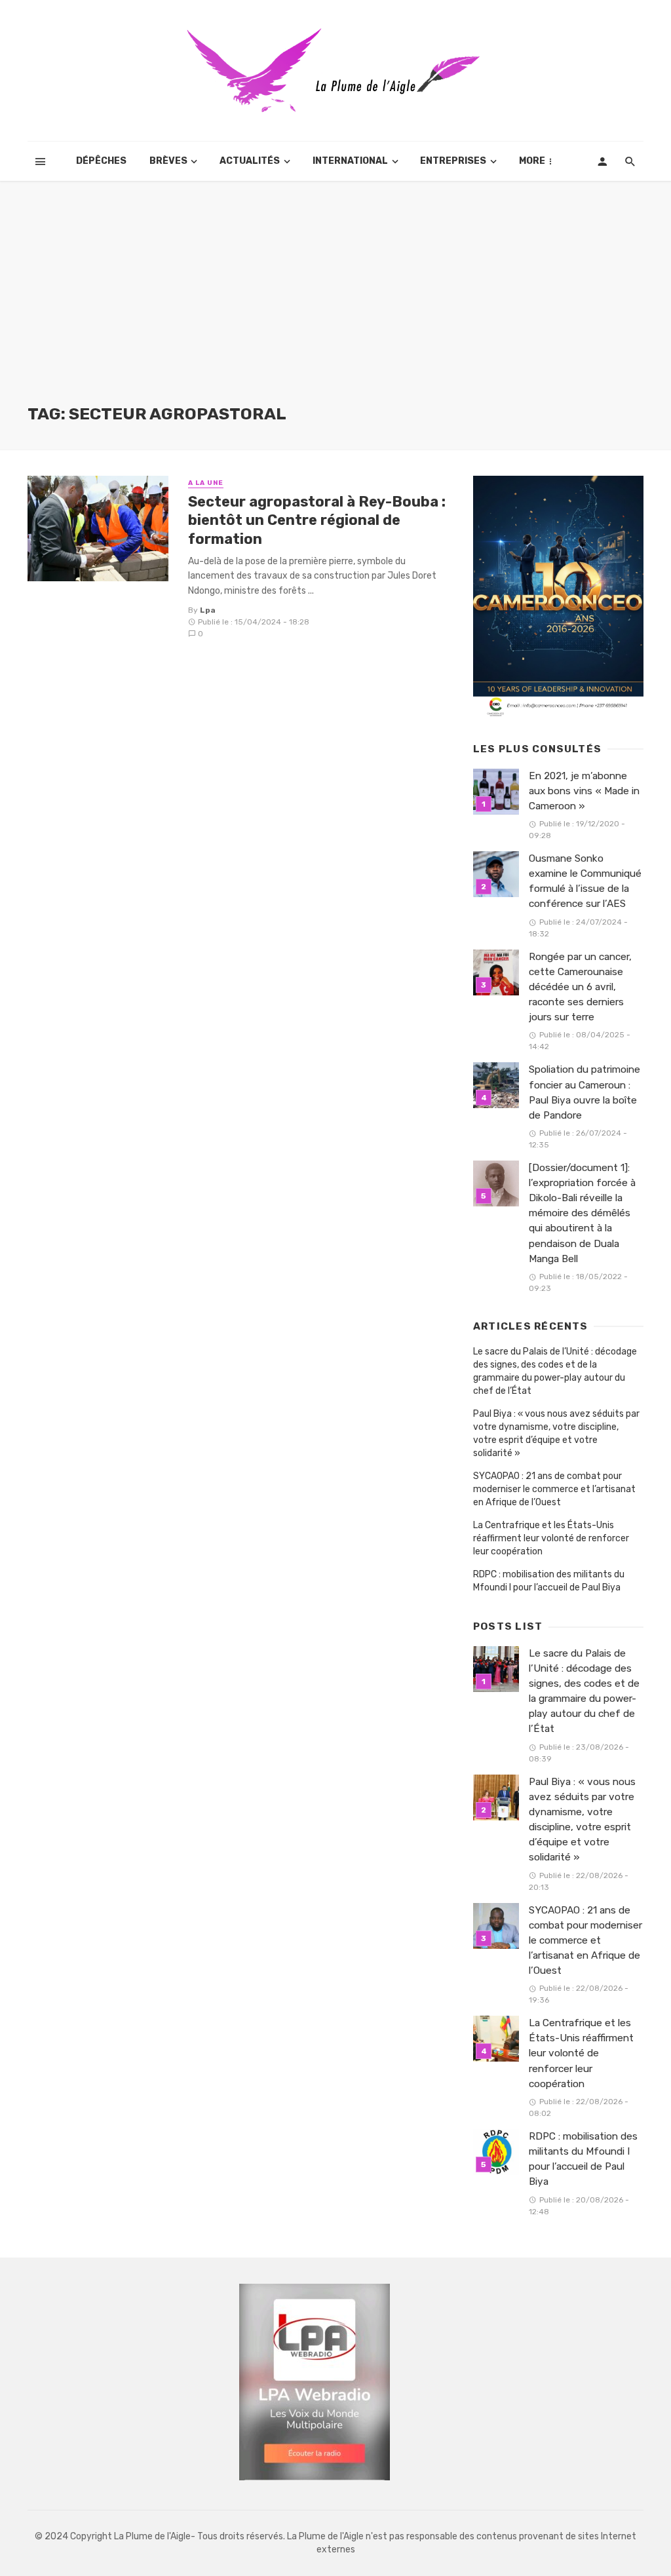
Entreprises (453, 161)
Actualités (250, 161)
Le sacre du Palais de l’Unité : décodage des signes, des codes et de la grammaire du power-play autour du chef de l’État (555, 1371)
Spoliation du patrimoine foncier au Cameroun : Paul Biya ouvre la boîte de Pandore (585, 1092)
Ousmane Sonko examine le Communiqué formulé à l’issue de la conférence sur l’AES (585, 881)
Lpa (208, 610)
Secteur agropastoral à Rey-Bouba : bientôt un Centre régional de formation (317, 520)
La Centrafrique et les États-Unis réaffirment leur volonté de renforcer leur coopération (551, 1538)
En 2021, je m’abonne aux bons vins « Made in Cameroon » (584, 791)
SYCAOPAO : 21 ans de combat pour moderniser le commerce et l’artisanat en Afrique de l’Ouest (554, 1489)
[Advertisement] (335, 305)
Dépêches (101, 161)
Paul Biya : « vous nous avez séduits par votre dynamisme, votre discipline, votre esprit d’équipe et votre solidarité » (556, 1433)
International (350, 161)
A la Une (206, 483)
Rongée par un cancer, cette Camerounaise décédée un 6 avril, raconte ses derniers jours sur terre (580, 987)
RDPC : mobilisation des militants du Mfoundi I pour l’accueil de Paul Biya (549, 1581)
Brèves (168, 161)
